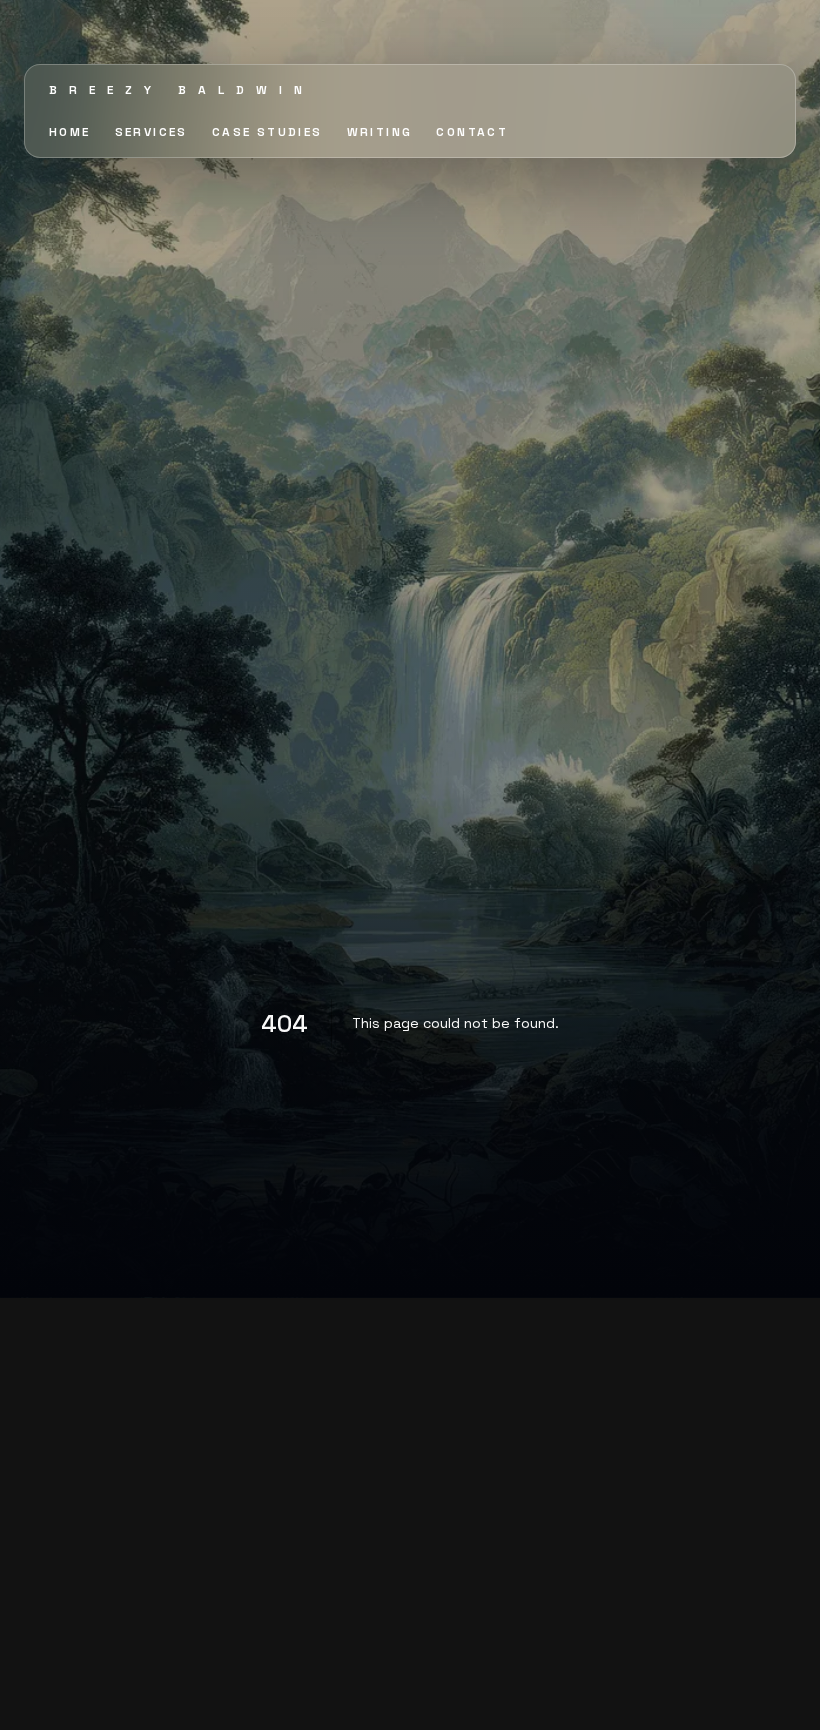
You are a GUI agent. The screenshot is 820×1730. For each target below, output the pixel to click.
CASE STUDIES (267, 132)
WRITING (380, 132)
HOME (70, 132)
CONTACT (472, 132)
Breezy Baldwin (181, 90)
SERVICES (151, 132)
